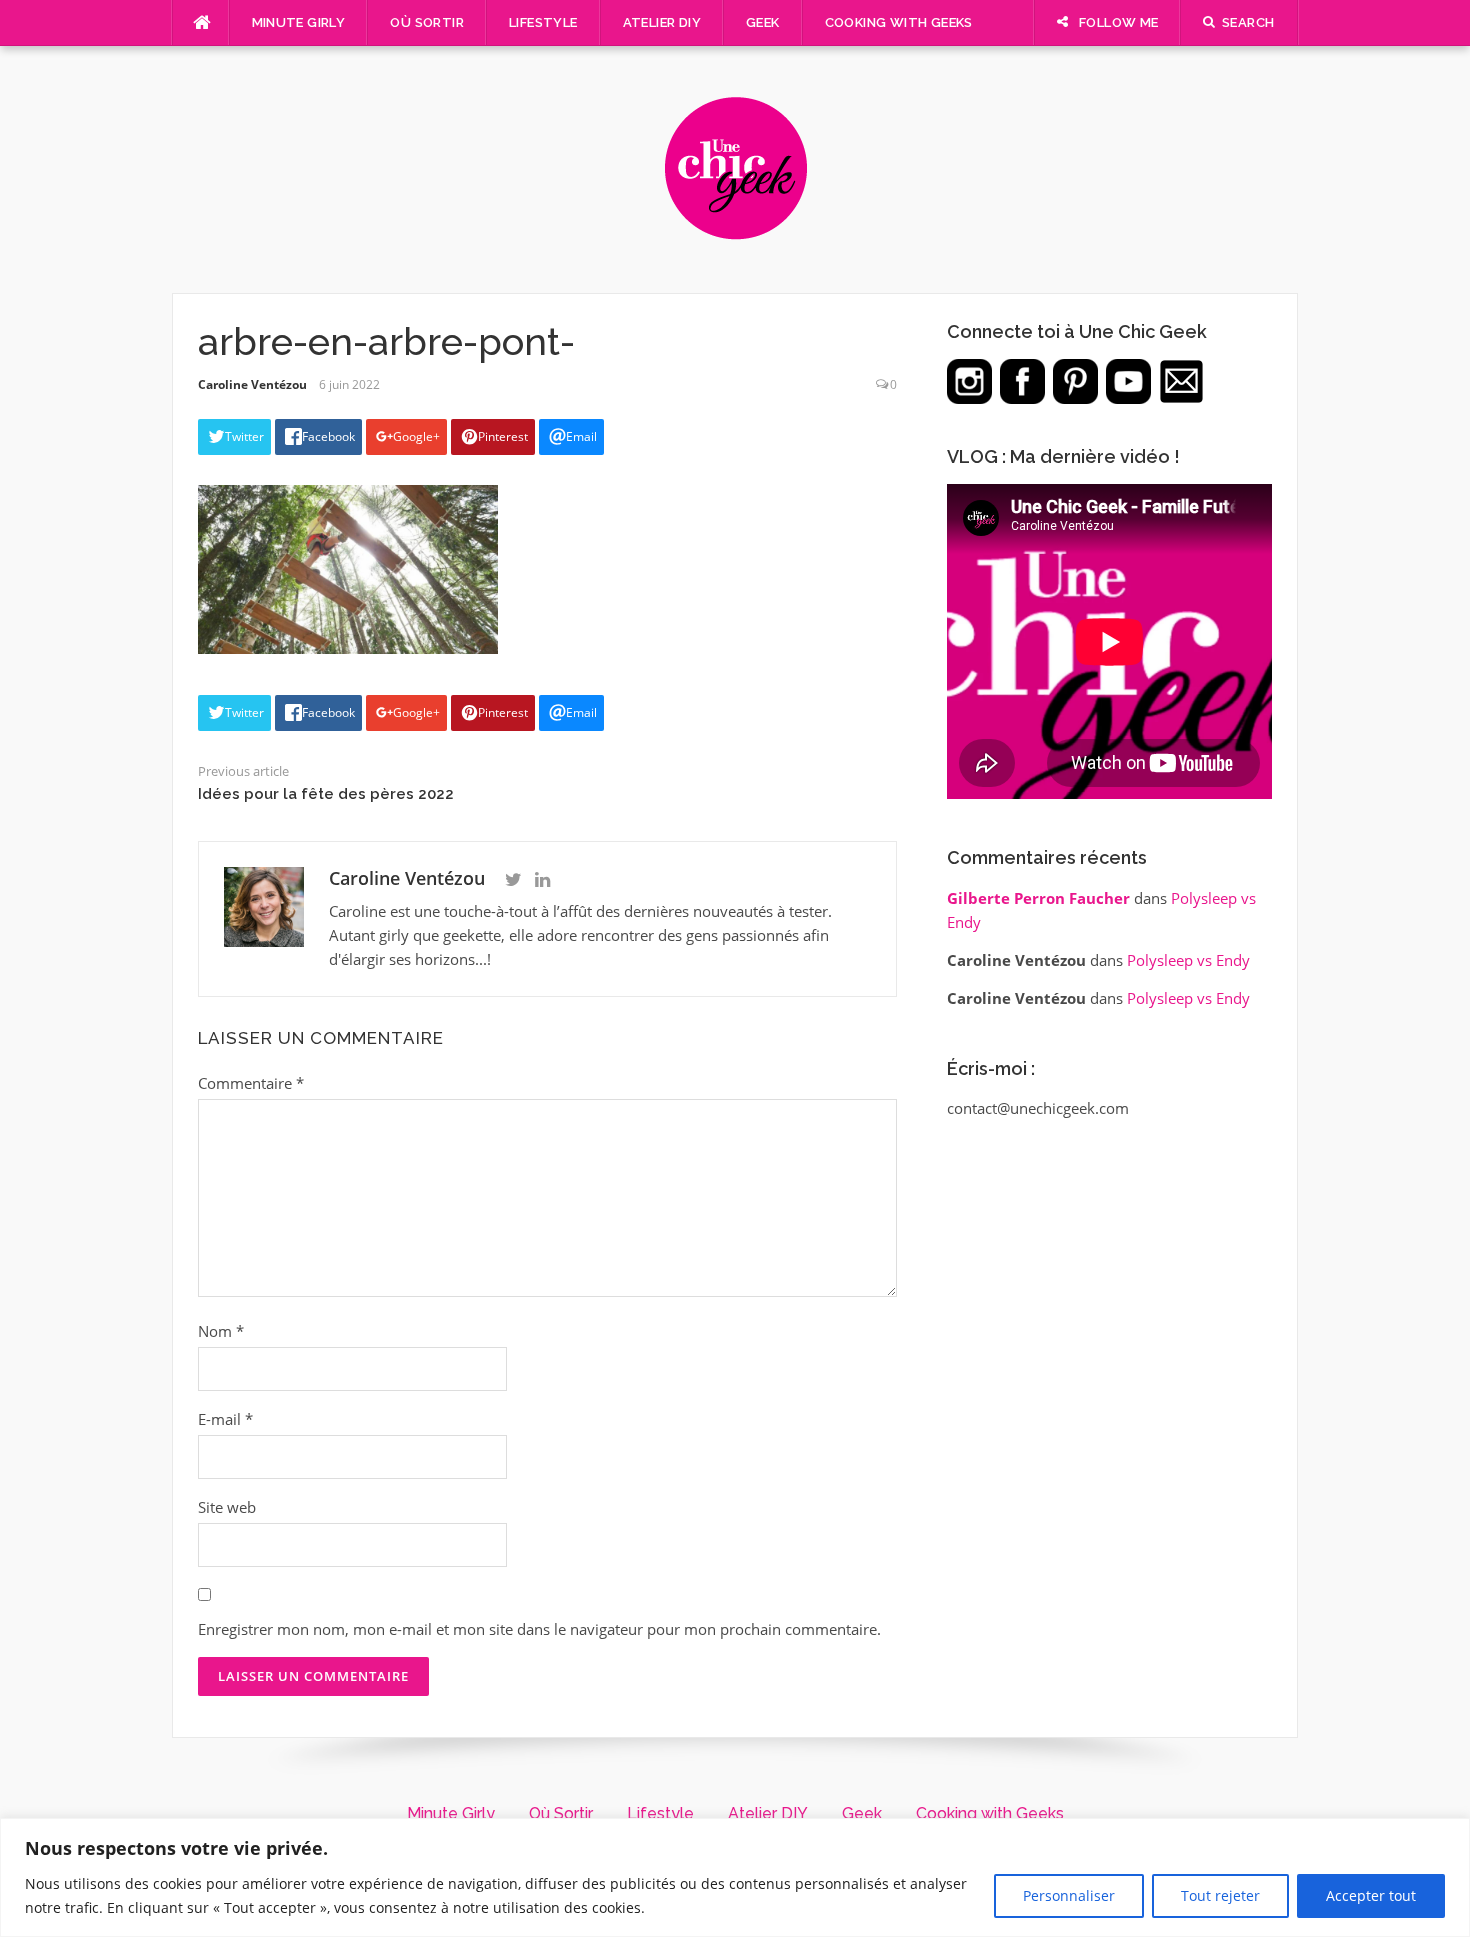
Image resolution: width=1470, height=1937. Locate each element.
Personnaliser (1069, 1895)
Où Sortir (427, 22)
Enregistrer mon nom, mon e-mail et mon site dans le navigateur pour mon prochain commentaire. (539, 1629)
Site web (227, 1507)
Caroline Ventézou (252, 384)
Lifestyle (543, 22)
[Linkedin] (542, 880)
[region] (735, 1877)
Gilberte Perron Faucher (1038, 898)
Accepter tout (1371, 1895)
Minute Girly (299, 22)
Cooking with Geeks (899, 22)
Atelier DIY (662, 22)
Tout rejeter (1220, 1895)
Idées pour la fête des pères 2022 (326, 794)
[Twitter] (513, 880)
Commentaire (251, 1083)
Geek (763, 22)
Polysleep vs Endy (1188, 960)
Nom (221, 1331)
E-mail (225, 1419)
